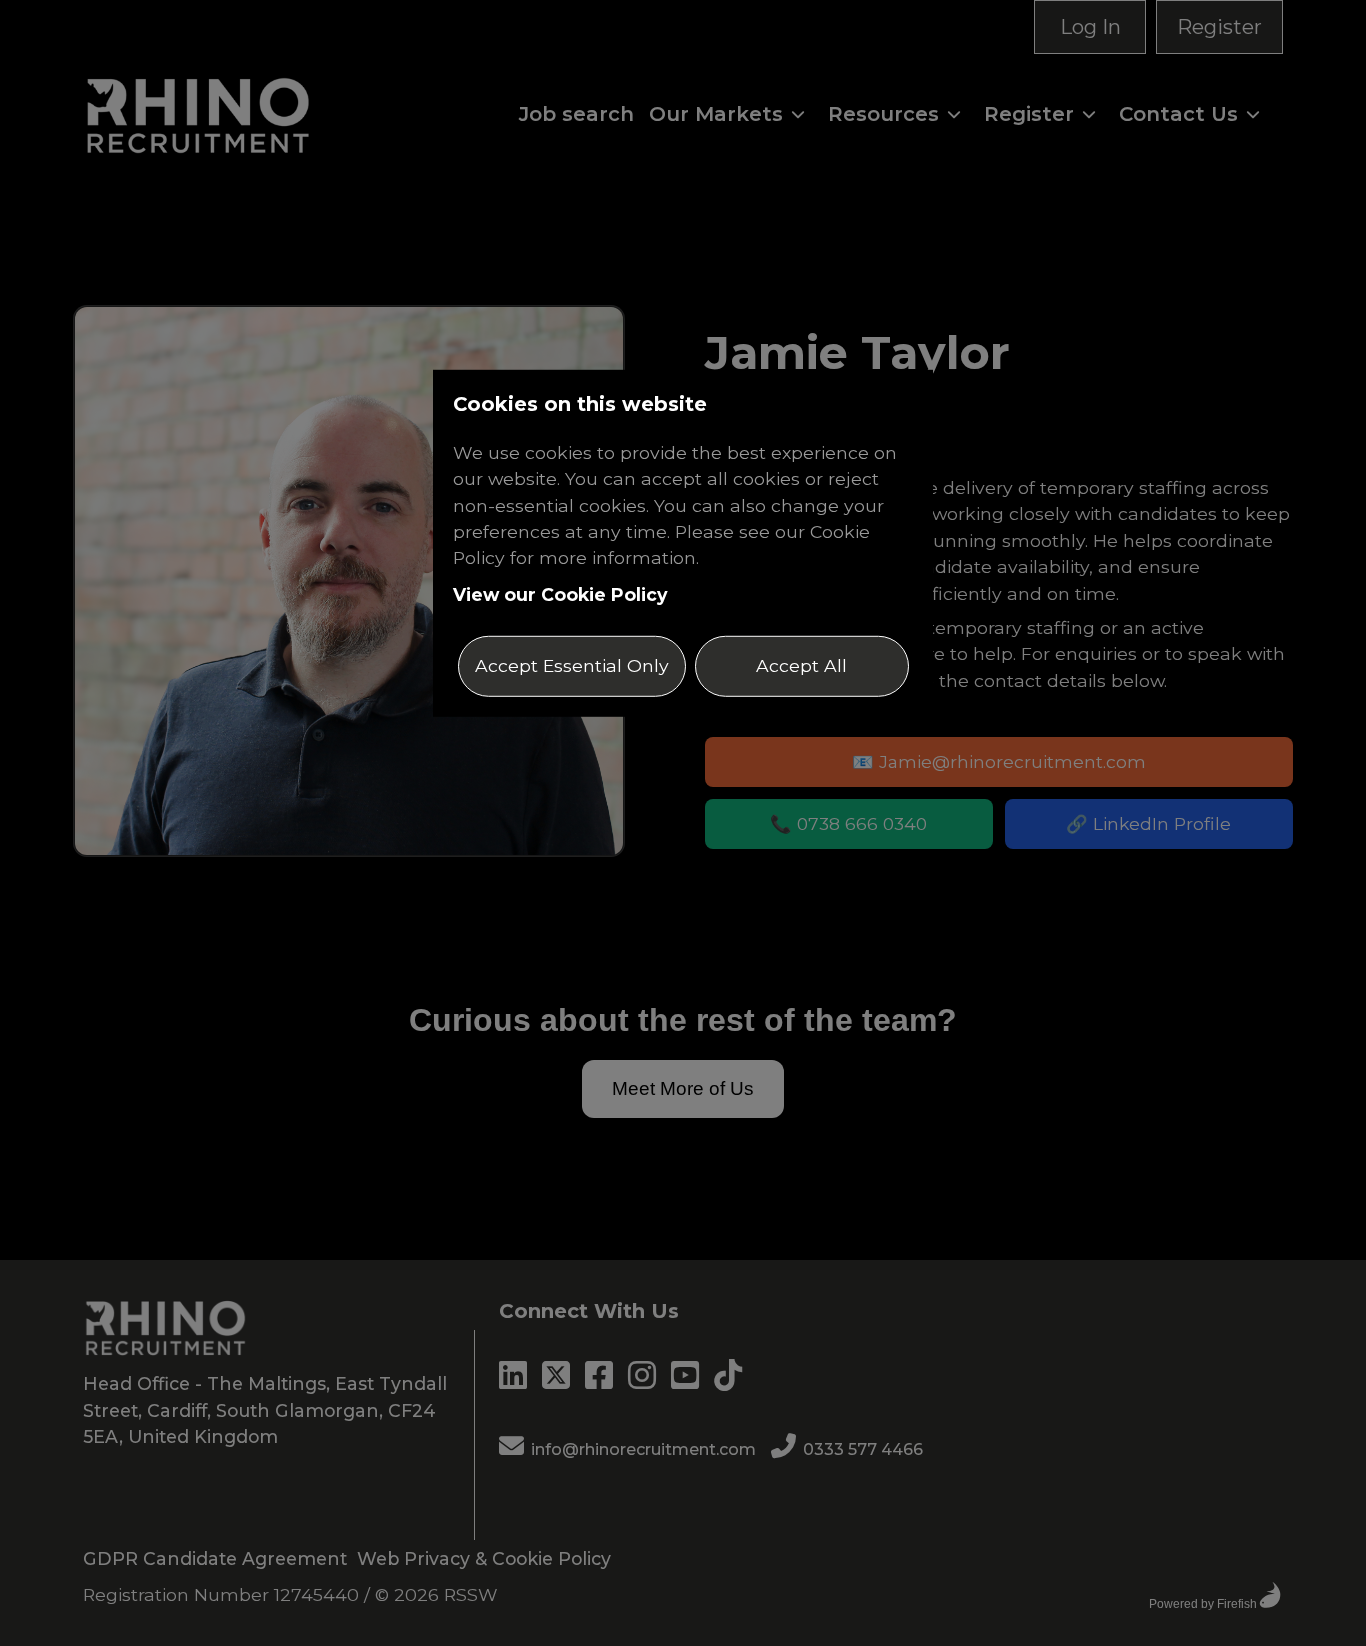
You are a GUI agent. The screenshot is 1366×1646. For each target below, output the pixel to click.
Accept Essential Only (572, 665)
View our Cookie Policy (560, 594)
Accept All (801, 665)
